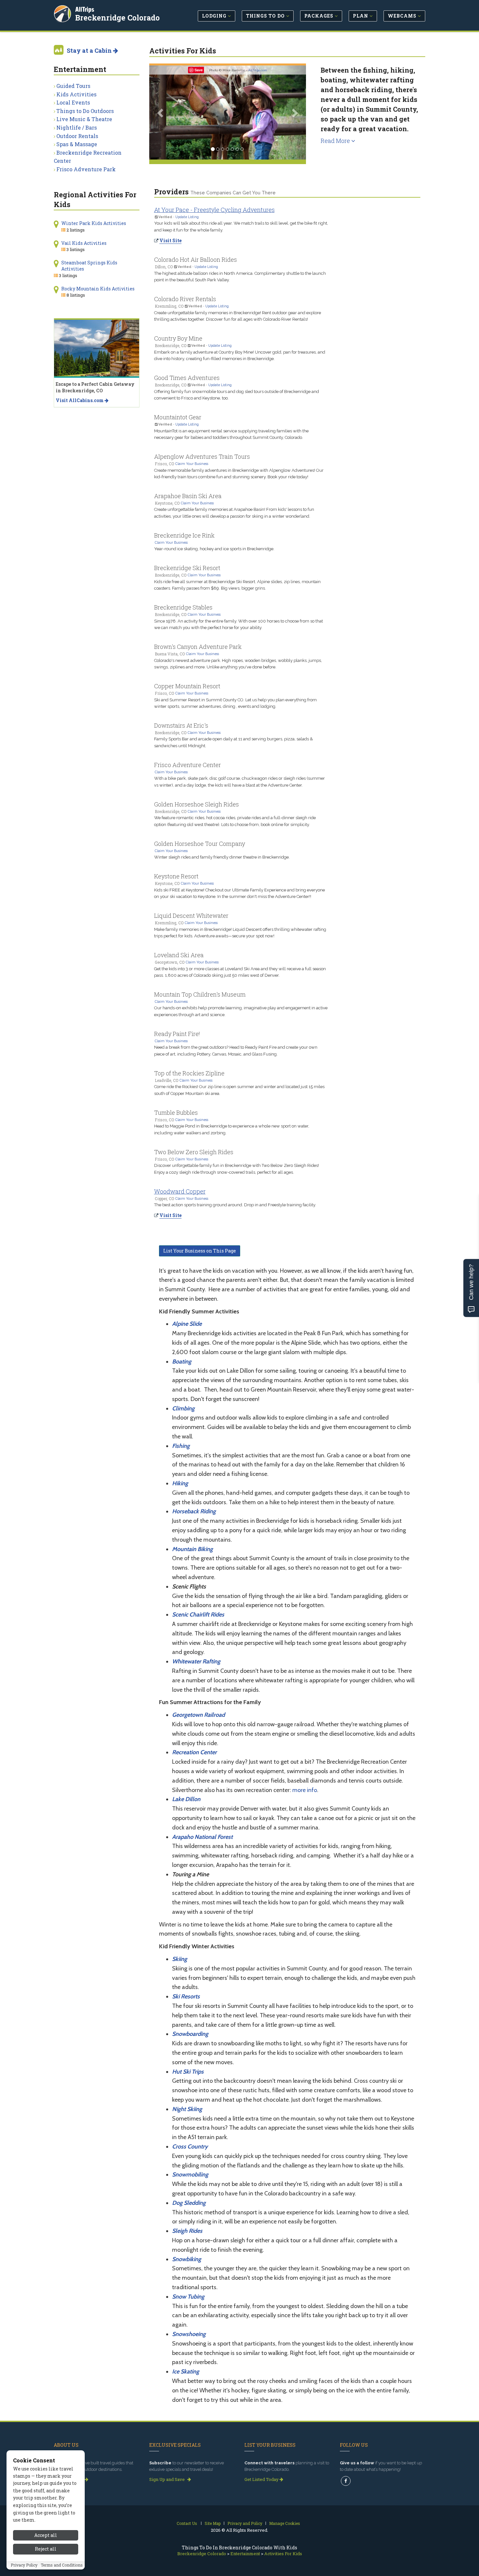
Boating (182, 1362)
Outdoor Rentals (77, 136)
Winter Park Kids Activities (94, 223)
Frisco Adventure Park (86, 169)
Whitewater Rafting (196, 1661)
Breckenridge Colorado (117, 18)
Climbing (183, 1408)
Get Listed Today (262, 2479)
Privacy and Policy (245, 2523)
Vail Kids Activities (84, 243)
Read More (336, 141)
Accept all (46, 2535)
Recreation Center (194, 1752)
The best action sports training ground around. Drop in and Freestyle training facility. (235, 1205)
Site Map (213, 2523)
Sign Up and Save (167, 2479)
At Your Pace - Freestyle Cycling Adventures (214, 210)
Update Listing (187, 217)
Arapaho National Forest (202, 1837)
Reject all (46, 2549)
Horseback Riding (194, 1511)
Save (199, 70)
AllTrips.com (258, 70)
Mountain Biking (192, 1549)
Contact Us (187, 2523)
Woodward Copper (180, 1191)
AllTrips (85, 9)
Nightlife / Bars (77, 127)
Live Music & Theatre (84, 119)
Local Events (73, 102)
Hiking (180, 1483)
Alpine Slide (187, 1324)
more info (305, 1790)
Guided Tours (73, 86)
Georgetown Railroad (198, 1715)
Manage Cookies (285, 2523)
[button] (161, 112)
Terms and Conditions (62, 2565)
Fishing (181, 1446)
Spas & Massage (77, 144)
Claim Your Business (192, 464)
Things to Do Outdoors (85, 111)
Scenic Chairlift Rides (198, 1615)
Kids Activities (76, 94)
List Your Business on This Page (200, 1251)
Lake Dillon (186, 1799)
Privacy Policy (24, 2565)
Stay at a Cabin (90, 50)
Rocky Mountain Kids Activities (98, 289)
